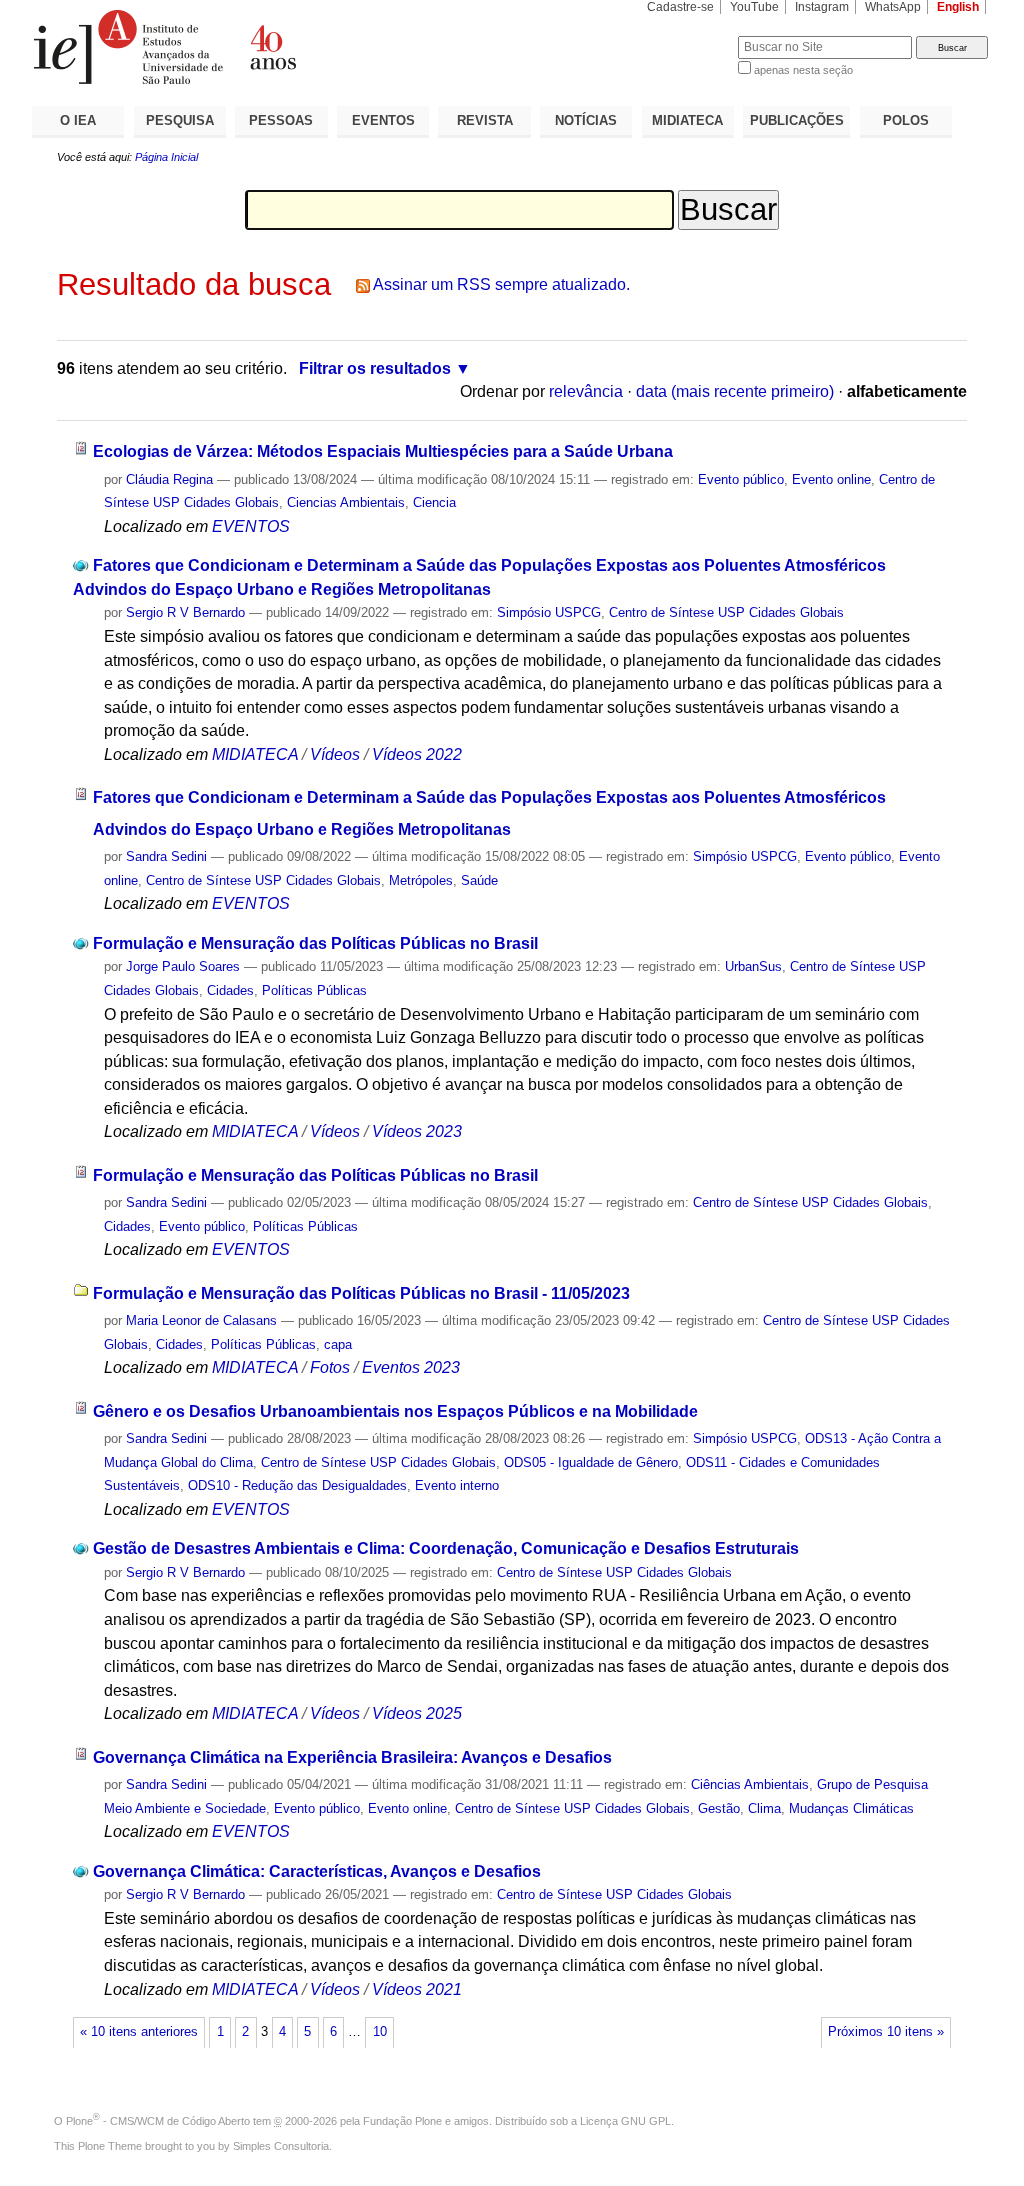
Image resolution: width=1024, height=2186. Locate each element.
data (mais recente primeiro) (735, 391)
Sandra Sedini (166, 856)
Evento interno (457, 1485)
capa (338, 1344)
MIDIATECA (687, 120)
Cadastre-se (680, 7)
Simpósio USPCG (549, 612)
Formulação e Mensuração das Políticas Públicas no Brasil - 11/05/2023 (361, 1293)
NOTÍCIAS (586, 120)
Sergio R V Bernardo (185, 612)
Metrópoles (421, 880)
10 (380, 2032)
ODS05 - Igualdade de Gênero (591, 1462)
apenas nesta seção (803, 70)
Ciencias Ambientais (346, 502)
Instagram (822, 7)
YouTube (754, 7)
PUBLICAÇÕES (797, 120)
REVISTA (485, 120)
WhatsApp (893, 7)
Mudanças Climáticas (851, 1808)
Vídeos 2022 (417, 754)
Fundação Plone (402, 2121)
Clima (764, 1808)
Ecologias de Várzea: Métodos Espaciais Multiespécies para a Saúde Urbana (383, 451)
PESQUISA (180, 120)
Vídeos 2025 (417, 1713)
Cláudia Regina (169, 479)
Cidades (230, 990)
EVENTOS (383, 120)
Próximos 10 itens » (886, 2032)
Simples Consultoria (281, 2146)
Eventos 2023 (411, 1367)
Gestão (719, 1808)
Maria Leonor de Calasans (201, 1320)
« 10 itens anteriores (139, 2032)
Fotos (330, 1367)
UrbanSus (753, 966)
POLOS (906, 120)
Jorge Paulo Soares (183, 966)
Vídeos (335, 754)
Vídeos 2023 (417, 1131)
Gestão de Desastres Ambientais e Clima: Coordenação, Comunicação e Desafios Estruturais (446, 1548)
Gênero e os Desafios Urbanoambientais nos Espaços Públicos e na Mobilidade (395, 1411)
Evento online (831, 479)
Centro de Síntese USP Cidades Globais (726, 612)
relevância (586, 391)
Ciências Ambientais (750, 1784)
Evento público (741, 479)
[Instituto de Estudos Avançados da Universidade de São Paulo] (272, 47)
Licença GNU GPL (625, 2121)
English (958, 7)
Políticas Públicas (314, 990)
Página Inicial (166, 157)
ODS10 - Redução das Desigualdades (297, 1485)
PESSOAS (281, 120)
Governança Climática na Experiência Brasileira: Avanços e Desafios (352, 1757)
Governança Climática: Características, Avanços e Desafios (317, 1871)
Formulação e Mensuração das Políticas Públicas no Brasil (315, 943)
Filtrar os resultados (375, 368)
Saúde (479, 880)
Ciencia (434, 502)
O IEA (78, 120)
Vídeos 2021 (417, 1989)
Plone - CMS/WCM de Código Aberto (158, 2121)
